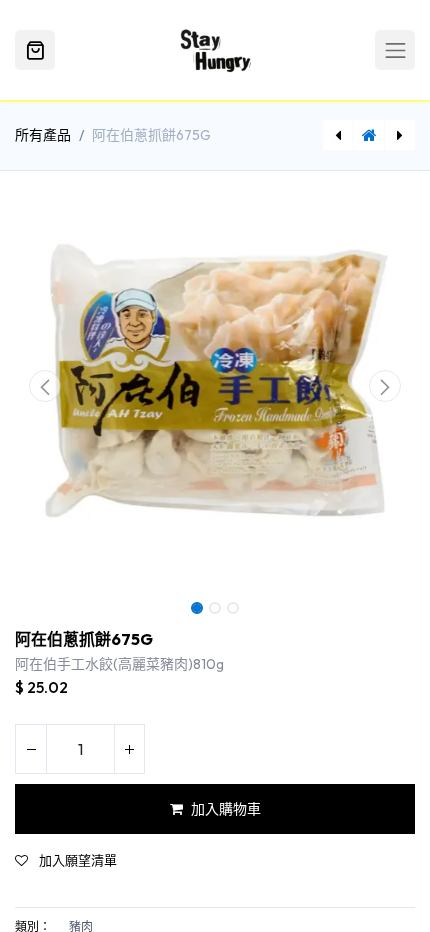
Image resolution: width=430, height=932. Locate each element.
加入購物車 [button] (226, 809)
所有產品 (43, 135)
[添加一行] (129, 749)
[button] (45, 386)
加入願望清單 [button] (76, 860)
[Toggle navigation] (395, 50)
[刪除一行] (31, 749)
